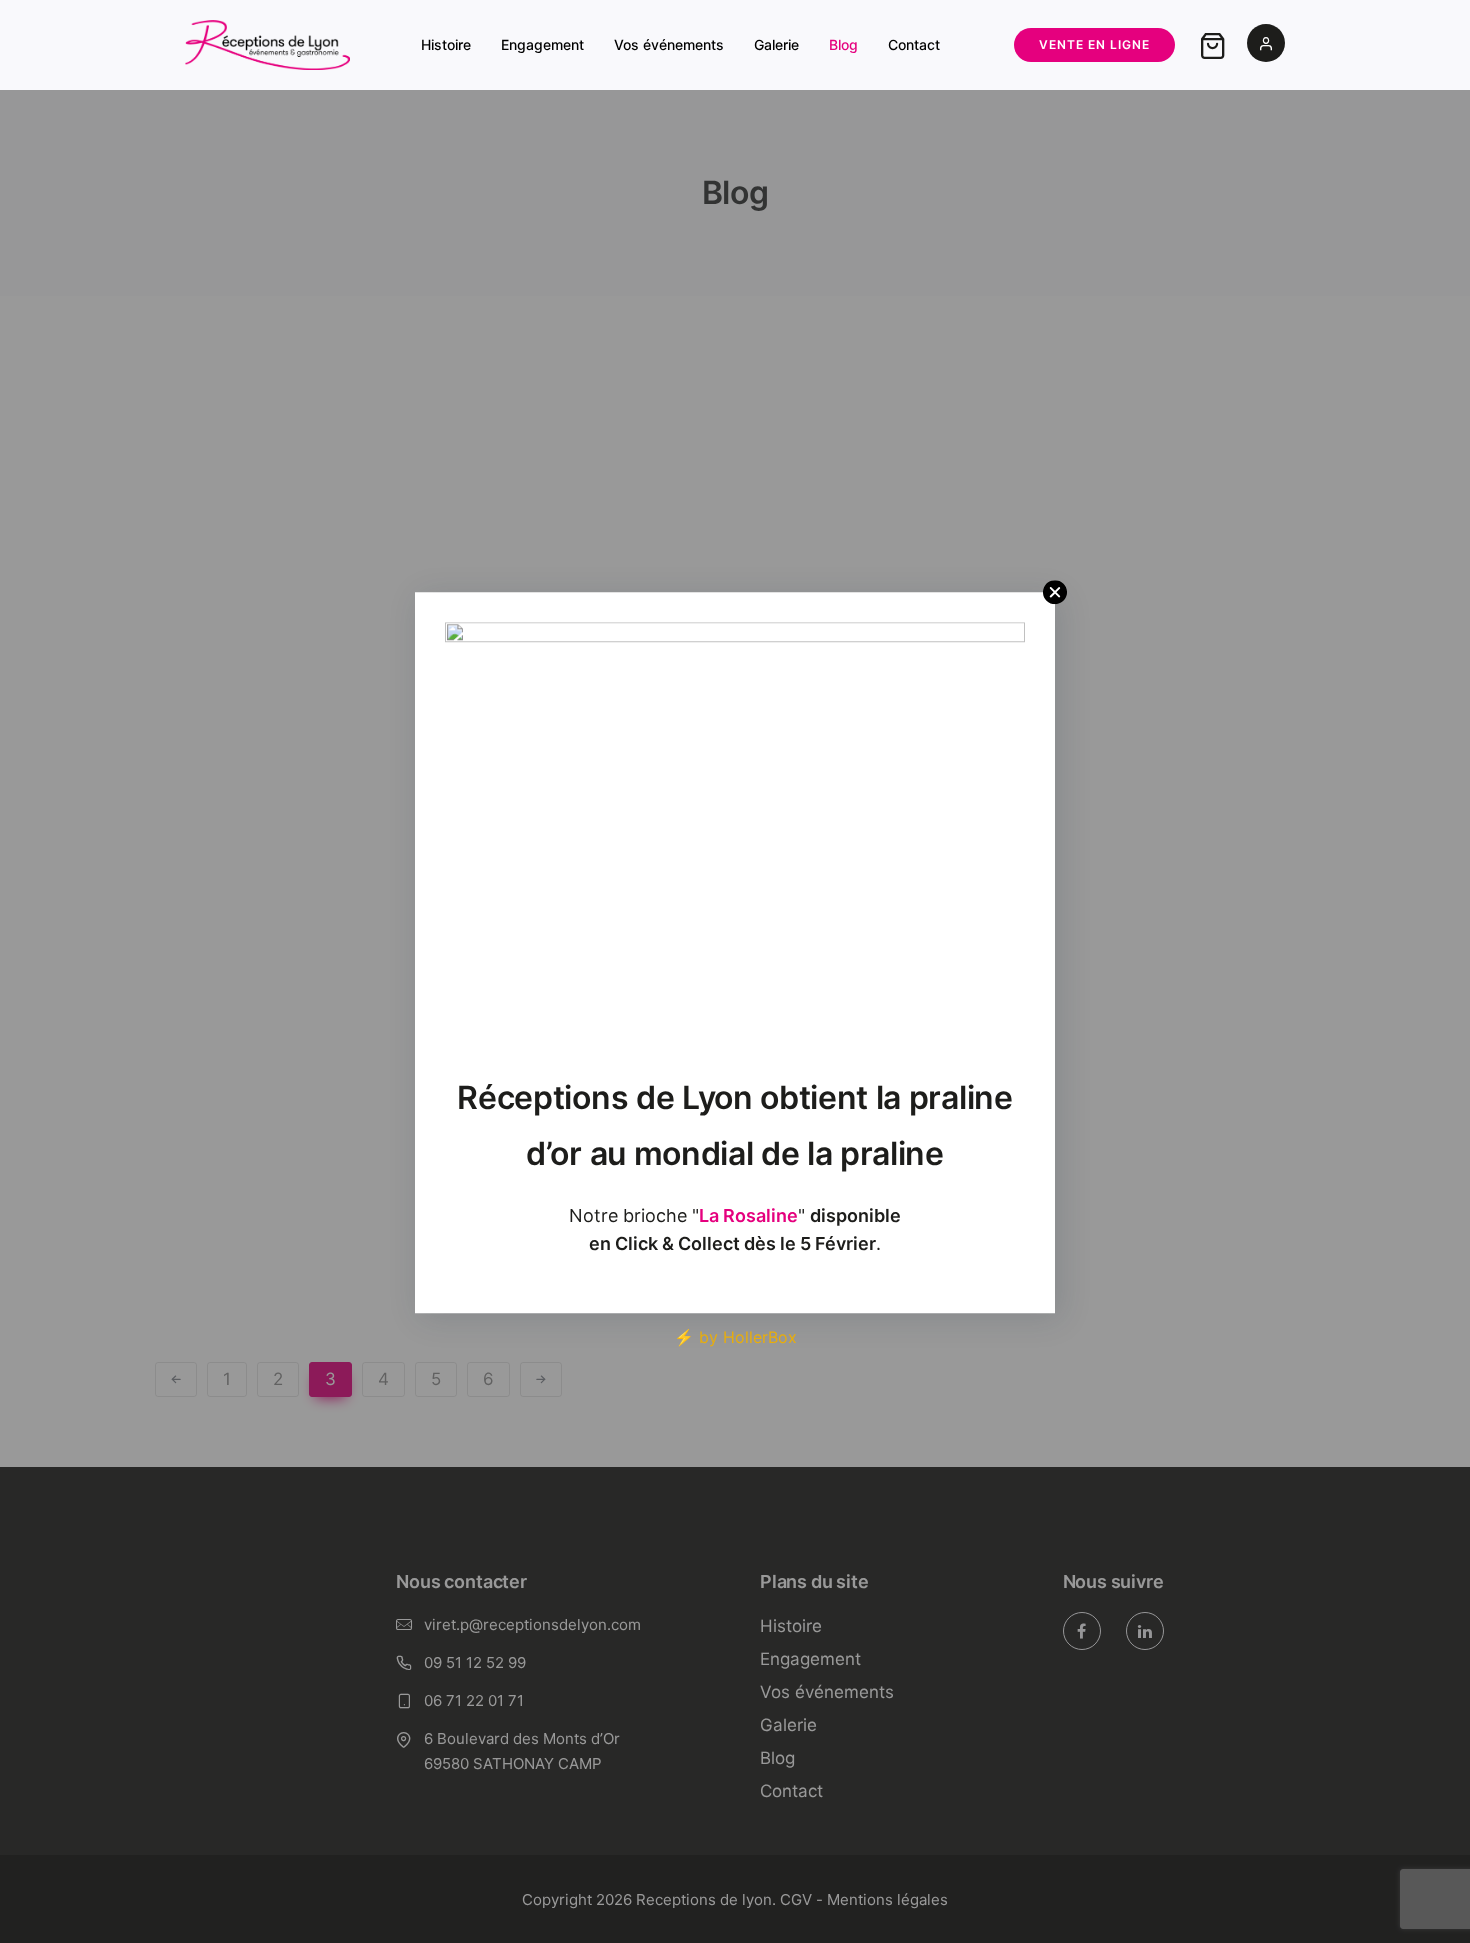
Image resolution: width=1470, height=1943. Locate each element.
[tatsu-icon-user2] (1266, 44)
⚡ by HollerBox (735, 1337)
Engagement (542, 44)
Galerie (776, 44)
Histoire (446, 44)
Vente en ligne (1094, 44)
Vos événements (669, 44)
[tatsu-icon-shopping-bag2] (1213, 45)
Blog (843, 44)
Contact (914, 44)
